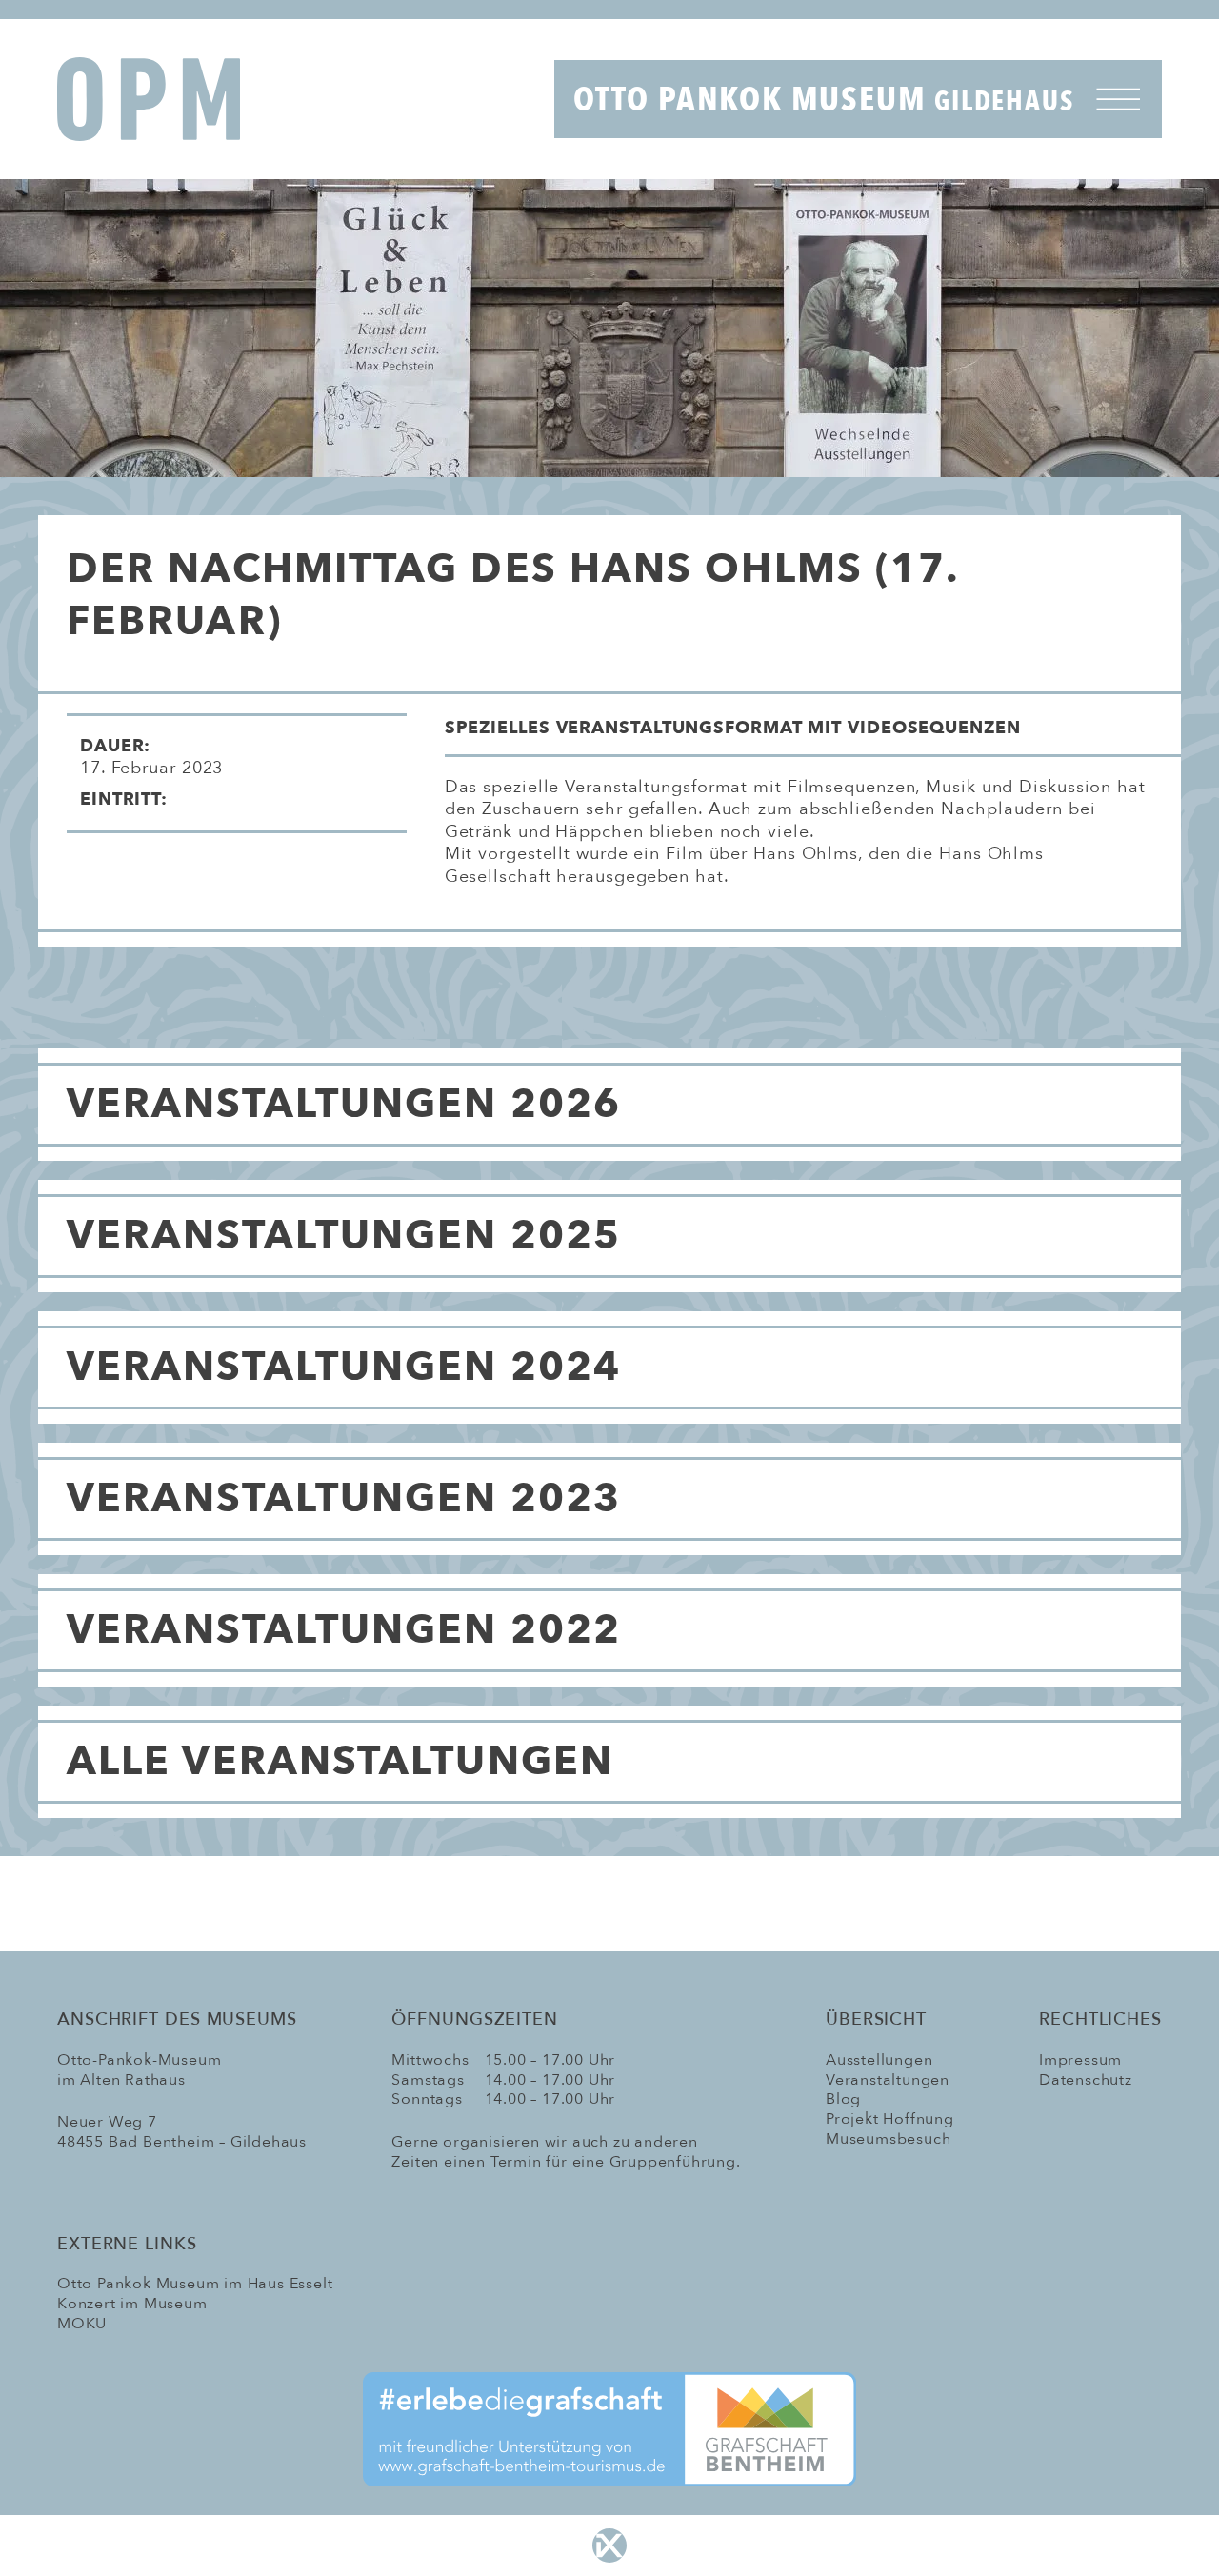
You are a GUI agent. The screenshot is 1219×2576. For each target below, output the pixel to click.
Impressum (1080, 2060)
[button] (813, 735)
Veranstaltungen (888, 2080)
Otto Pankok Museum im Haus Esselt (195, 2284)
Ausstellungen (879, 2060)
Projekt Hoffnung (890, 2119)
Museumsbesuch (888, 2139)
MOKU (82, 2324)
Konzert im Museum (132, 2304)
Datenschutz (1086, 2080)
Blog (843, 2099)
